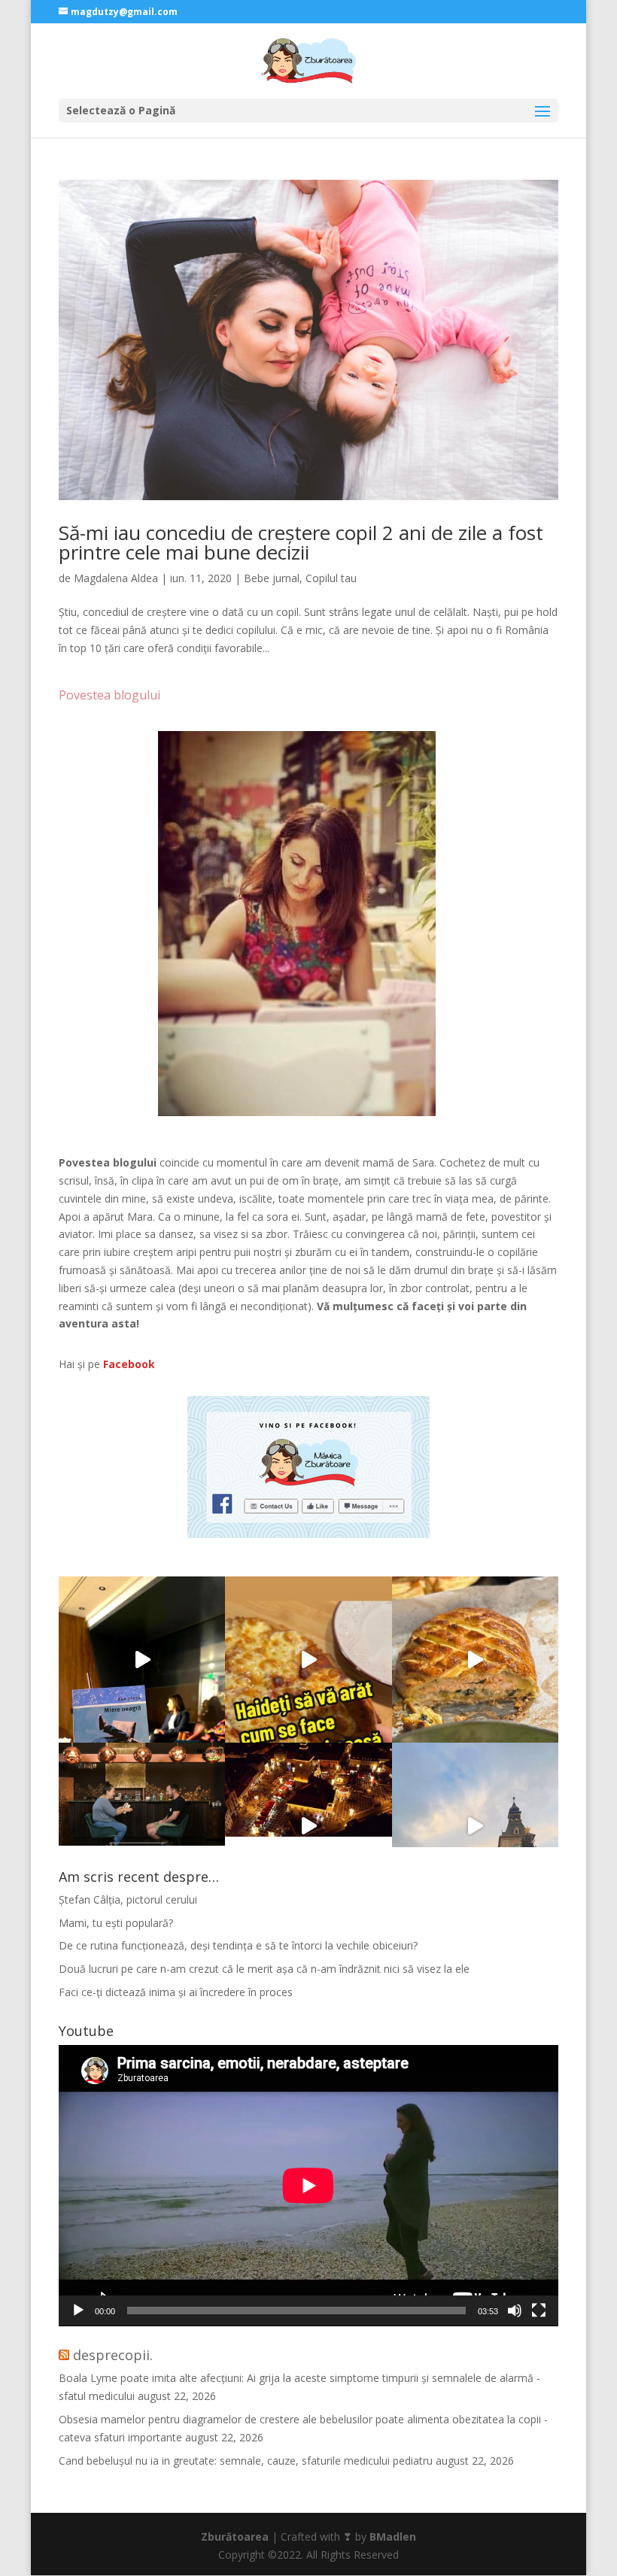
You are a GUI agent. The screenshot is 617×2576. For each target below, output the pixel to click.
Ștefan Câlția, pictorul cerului (128, 1899)
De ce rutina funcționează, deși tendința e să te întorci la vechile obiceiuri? (238, 1945)
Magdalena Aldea (116, 578)
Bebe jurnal (272, 578)
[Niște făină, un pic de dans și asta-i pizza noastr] (308, 1660)
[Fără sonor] (515, 2311)
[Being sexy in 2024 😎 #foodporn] (475, 1660)
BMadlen (393, 2537)
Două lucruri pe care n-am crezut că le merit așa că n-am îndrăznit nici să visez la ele (264, 1969)
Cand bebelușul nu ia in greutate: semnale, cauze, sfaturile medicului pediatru (246, 2461)
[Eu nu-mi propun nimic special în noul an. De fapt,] (142, 1826)
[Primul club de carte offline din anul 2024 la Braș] (142, 1660)
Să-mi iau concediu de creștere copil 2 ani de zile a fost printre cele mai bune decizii (301, 542)
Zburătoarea (235, 2537)
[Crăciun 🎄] (475, 1826)
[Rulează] (78, 2311)
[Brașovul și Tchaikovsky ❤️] (308, 1826)
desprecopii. (113, 2355)
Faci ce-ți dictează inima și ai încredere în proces (176, 1992)
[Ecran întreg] (539, 2311)
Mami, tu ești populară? (116, 1923)
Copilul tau (331, 578)
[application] (308, 2186)
